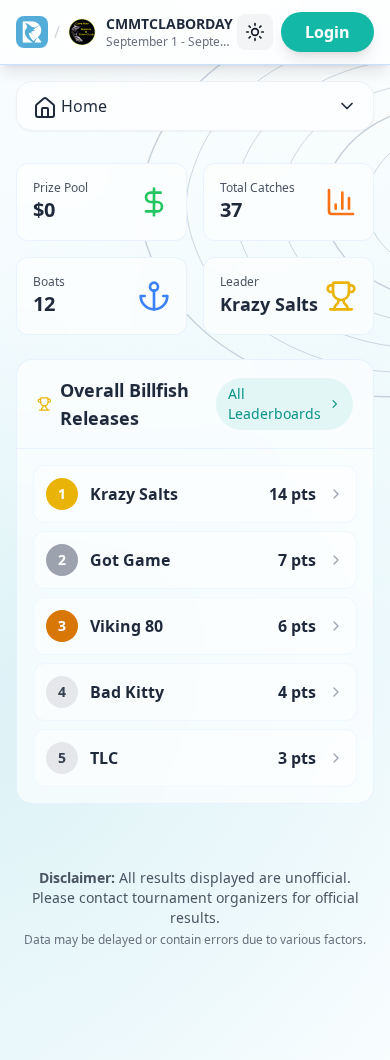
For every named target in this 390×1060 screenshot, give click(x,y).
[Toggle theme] (255, 32)
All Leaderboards (274, 403)
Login (327, 32)
